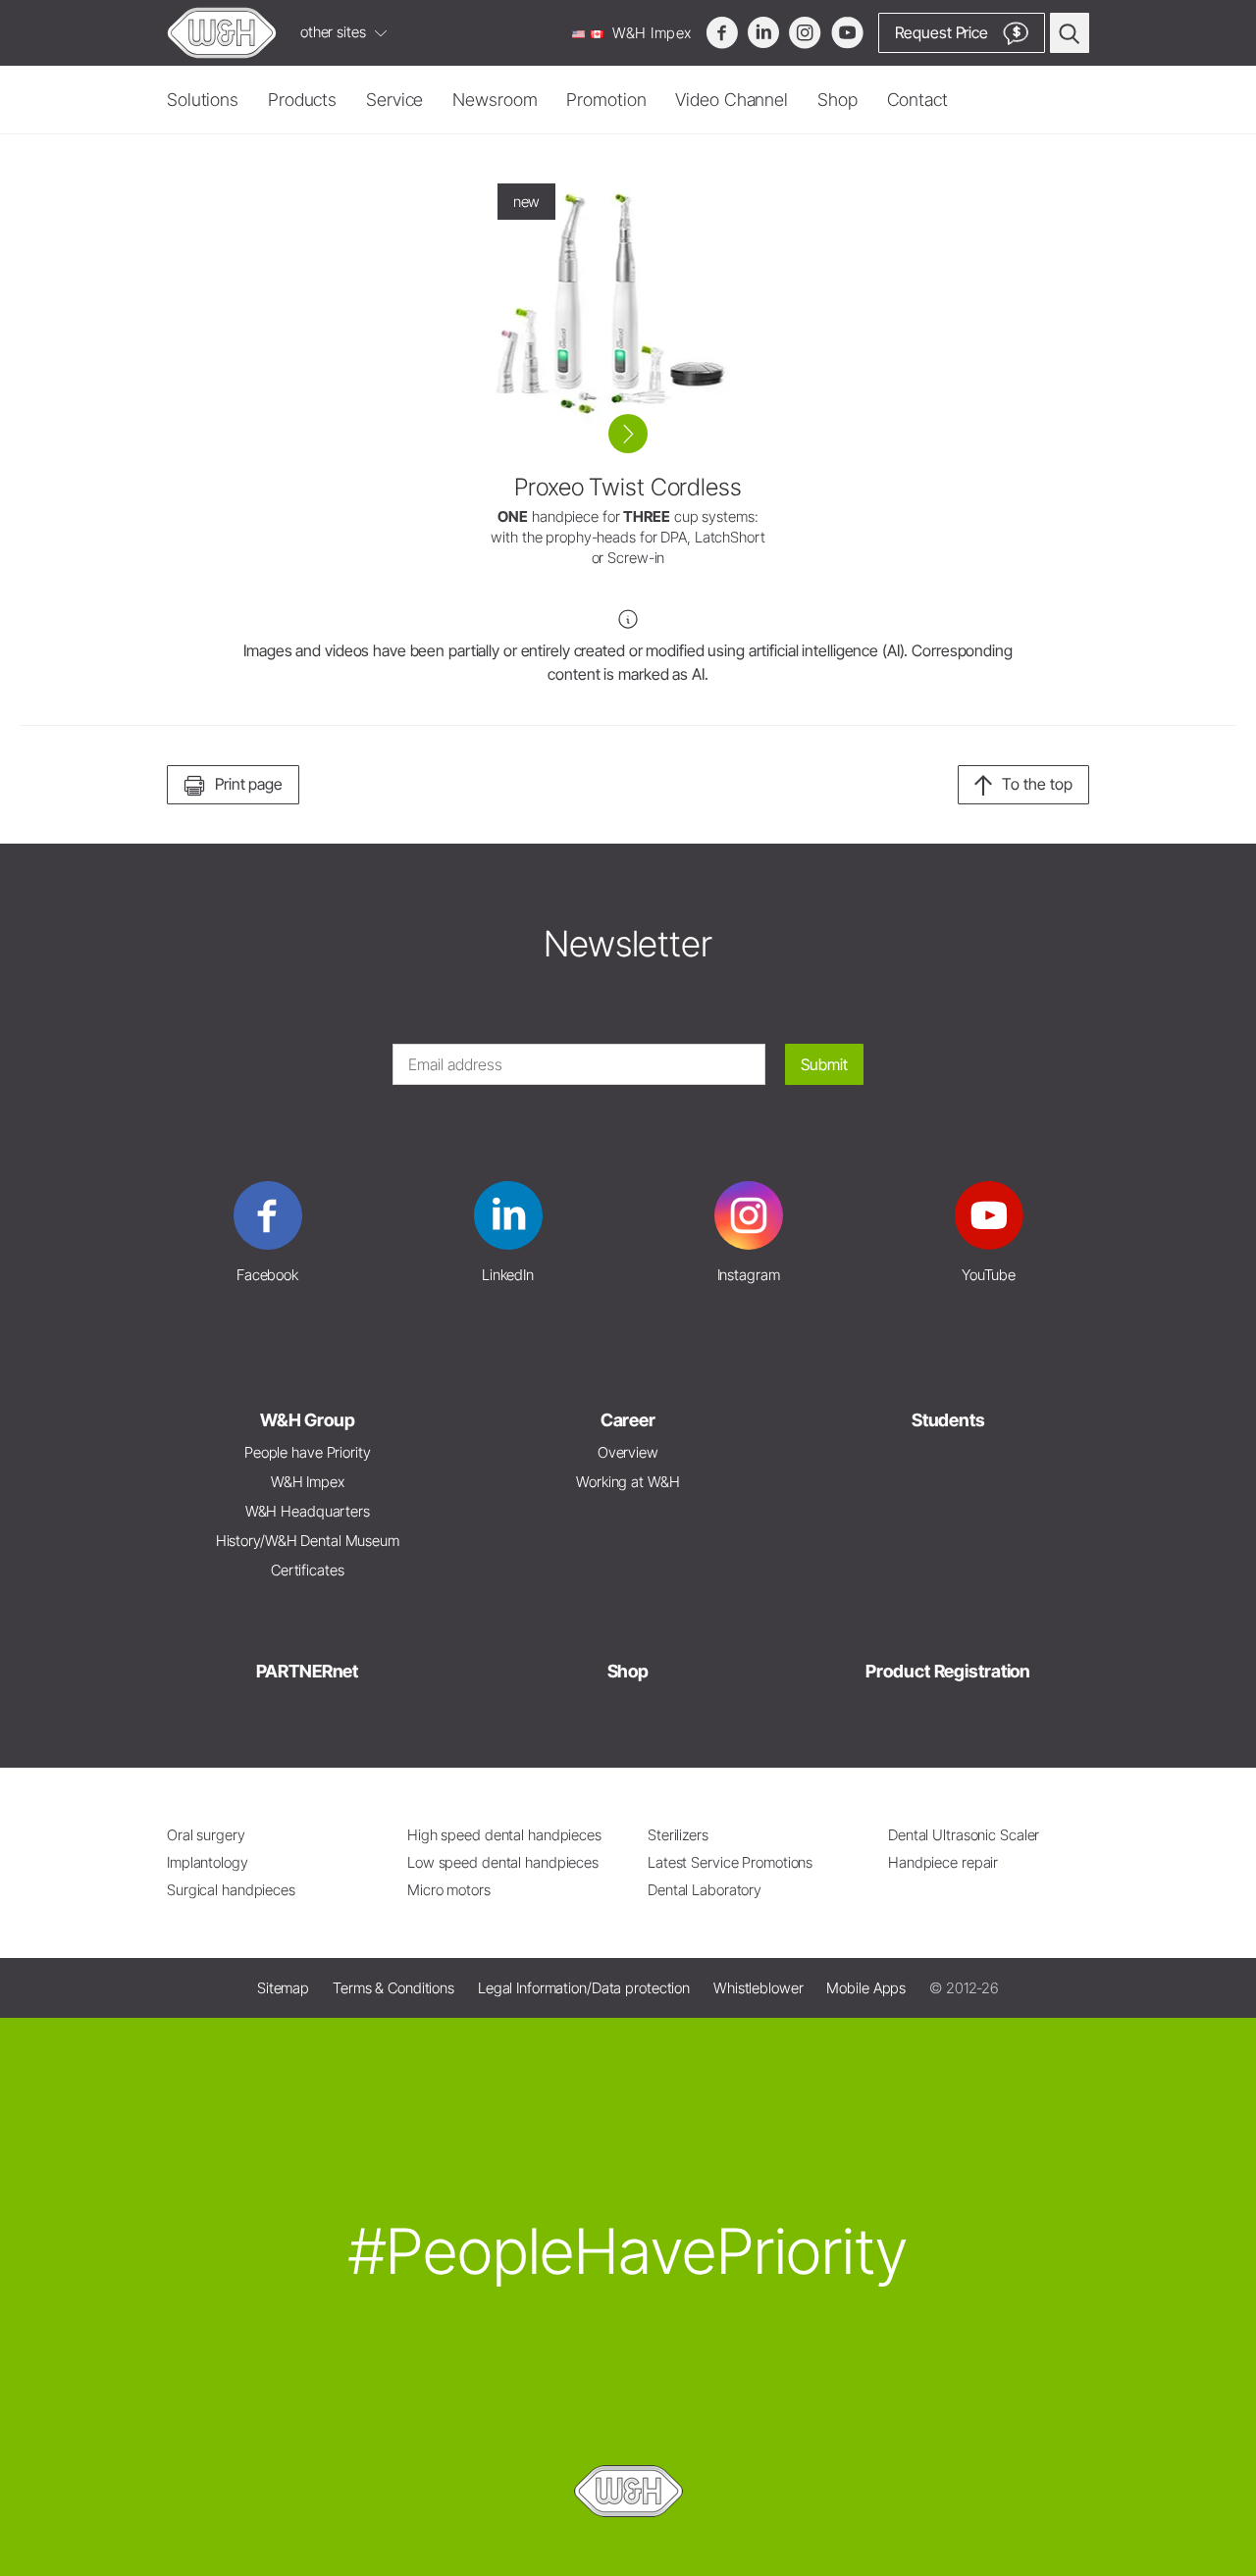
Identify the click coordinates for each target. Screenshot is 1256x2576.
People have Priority (308, 1452)
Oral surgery (206, 1835)
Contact (917, 100)
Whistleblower (759, 1988)
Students (948, 1420)
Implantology (208, 1862)
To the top (1037, 784)
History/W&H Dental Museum (308, 1541)
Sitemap (283, 1988)
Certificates (308, 1570)
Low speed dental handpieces (503, 1862)
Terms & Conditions (393, 1988)
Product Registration (948, 1671)
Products (302, 100)
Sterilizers (678, 1835)
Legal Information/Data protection (584, 1988)
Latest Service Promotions (730, 1862)
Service (394, 100)
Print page (249, 784)
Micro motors (449, 1890)
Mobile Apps (866, 1988)
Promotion (606, 100)
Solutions (203, 100)
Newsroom (495, 100)
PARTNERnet (307, 1671)
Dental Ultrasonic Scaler (964, 1835)
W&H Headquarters (308, 1511)
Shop (837, 100)
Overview (628, 1452)
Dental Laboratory (705, 1890)
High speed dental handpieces (504, 1835)
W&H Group (308, 1420)
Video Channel (732, 100)
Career (628, 1420)
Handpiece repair (943, 1862)
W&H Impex (650, 33)
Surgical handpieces (231, 1890)
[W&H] (222, 33)
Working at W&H (628, 1482)
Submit (824, 1064)
